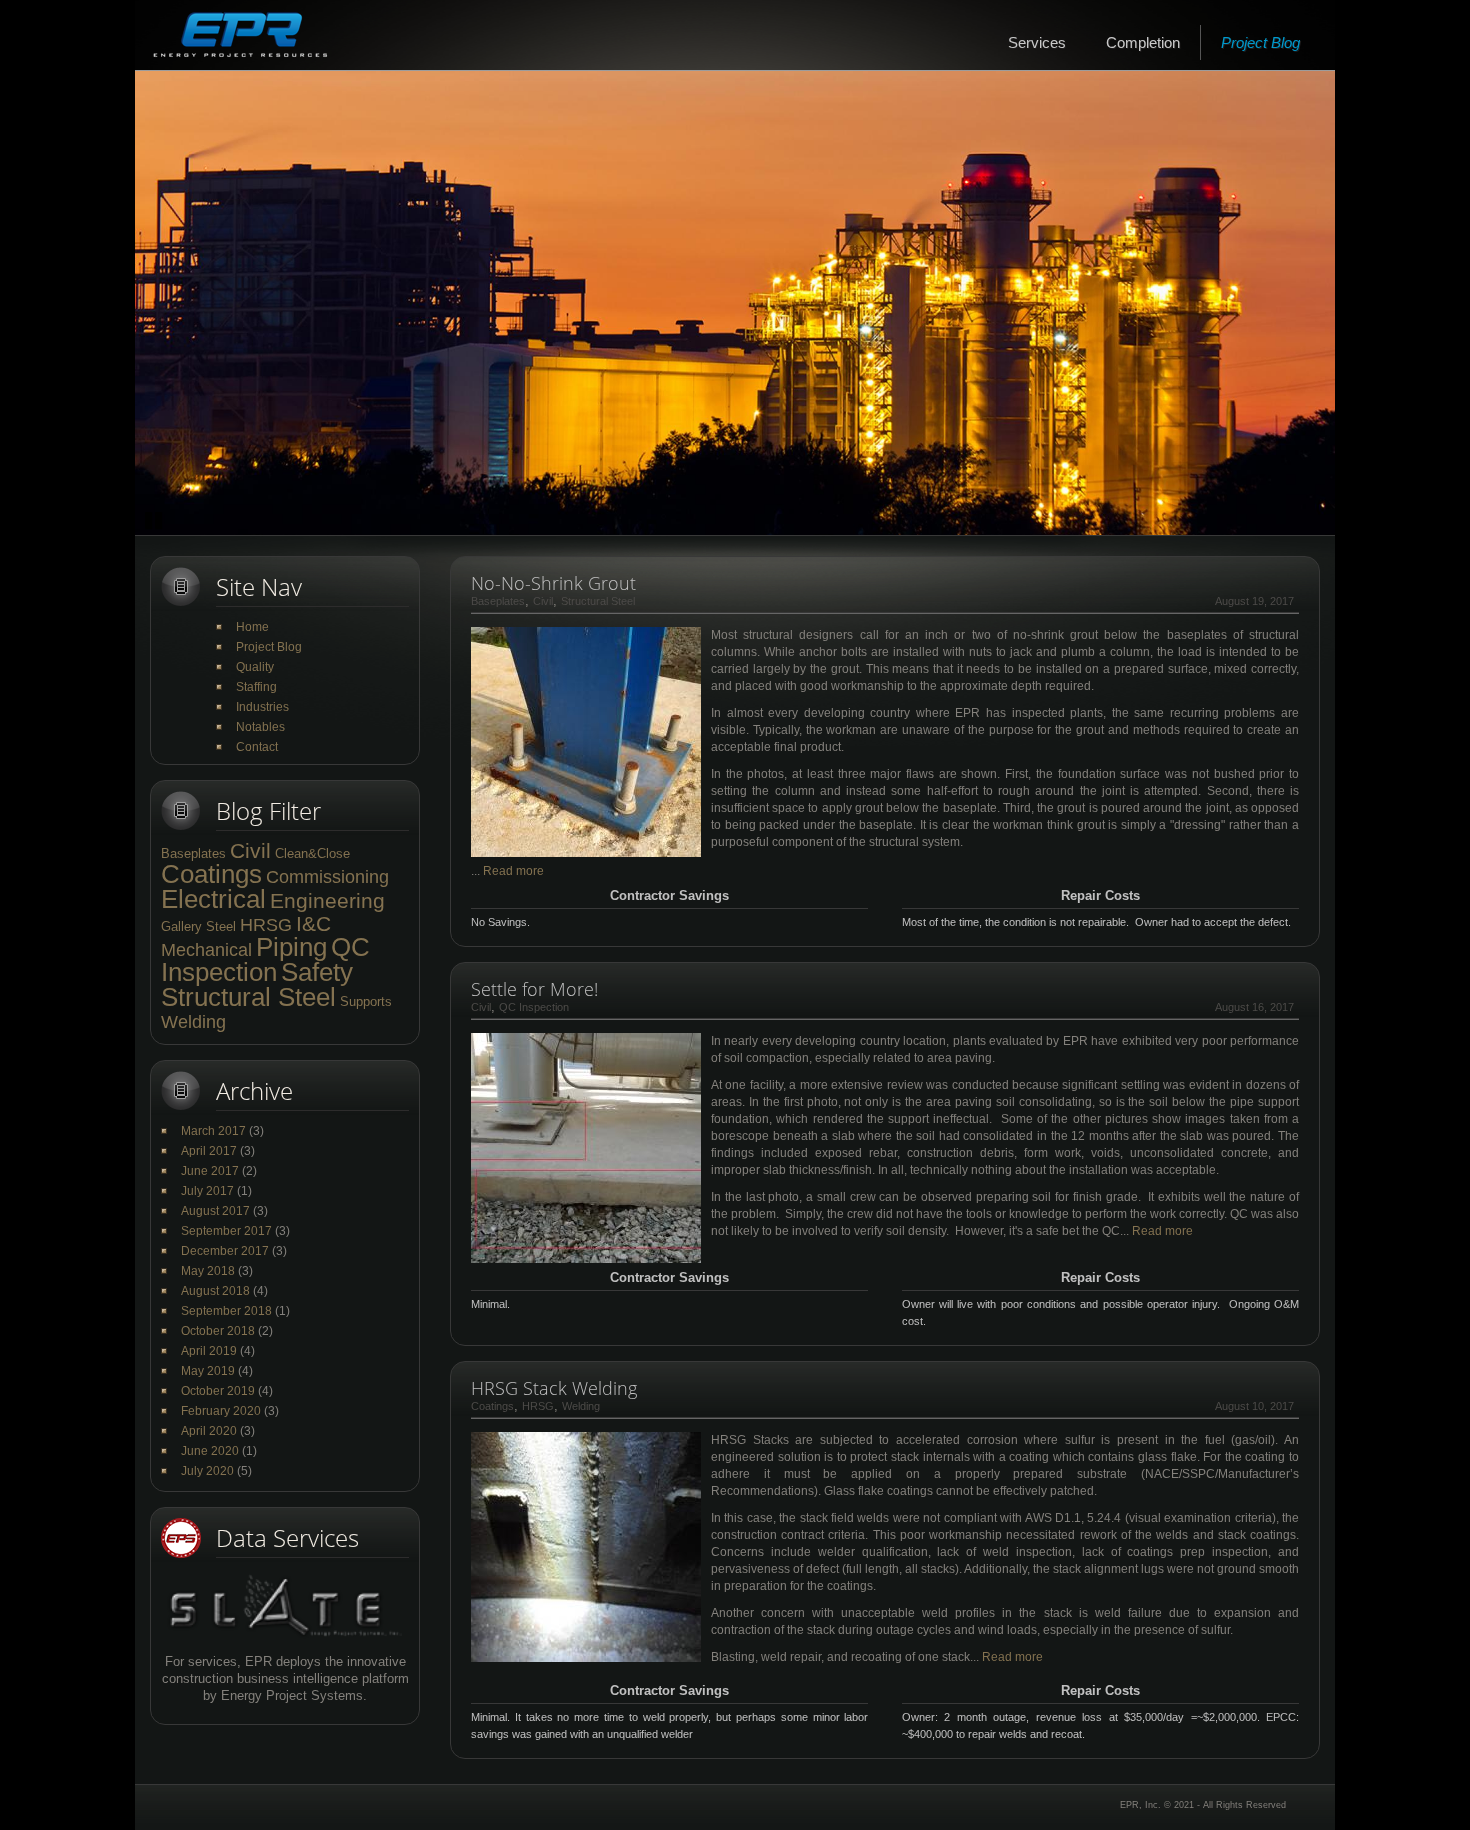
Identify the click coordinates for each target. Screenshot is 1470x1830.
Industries (262, 707)
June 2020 (210, 1451)
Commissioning (327, 877)
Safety (317, 972)
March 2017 (213, 1131)
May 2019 (208, 1371)
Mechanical (206, 950)
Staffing (256, 687)
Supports (366, 1001)
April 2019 (209, 1351)
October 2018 (218, 1331)
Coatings (211, 874)
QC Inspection (265, 959)
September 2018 (226, 1311)
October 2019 (218, 1391)
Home (252, 627)
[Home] (240, 35)
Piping (291, 947)
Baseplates (193, 853)
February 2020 (221, 1411)
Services (1037, 42)
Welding (193, 1022)
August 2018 (215, 1291)
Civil (250, 850)
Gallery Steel (198, 926)
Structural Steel (248, 997)
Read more (513, 871)
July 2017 (207, 1191)
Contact (257, 747)
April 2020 (209, 1431)
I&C (313, 923)
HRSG (266, 925)
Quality (255, 667)
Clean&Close (312, 853)
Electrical (213, 899)
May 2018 (208, 1271)
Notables (260, 727)
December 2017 (225, 1251)
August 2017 (215, 1211)
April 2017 (209, 1151)
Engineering (327, 900)
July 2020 (207, 1471)
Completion (1143, 42)
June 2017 (210, 1171)
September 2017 (226, 1231)
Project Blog (1260, 42)
